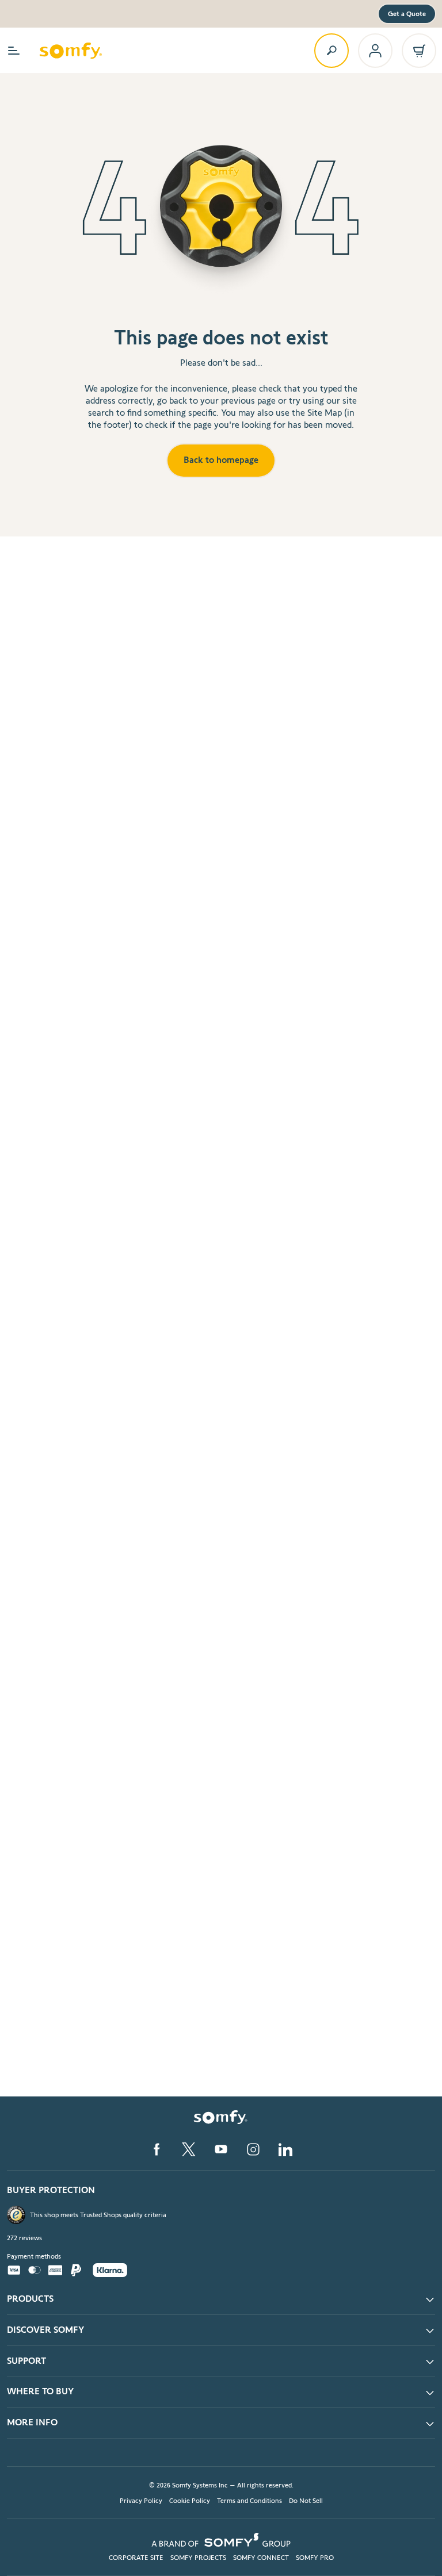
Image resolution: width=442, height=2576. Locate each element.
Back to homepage (221, 460)
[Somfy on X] (189, 2149)
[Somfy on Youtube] (221, 2149)
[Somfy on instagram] (253, 2149)
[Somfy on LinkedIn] (285, 2149)
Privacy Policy (141, 2500)
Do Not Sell (306, 2500)
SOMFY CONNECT (261, 2557)
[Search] (331, 51)
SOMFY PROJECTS (198, 2557)
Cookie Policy (190, 2500)
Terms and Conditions (249, 2500)
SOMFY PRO (315, 2557)
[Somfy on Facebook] (157, 2149)
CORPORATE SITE (136, 2557)
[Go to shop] (419, 51)
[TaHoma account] (375, 51)
